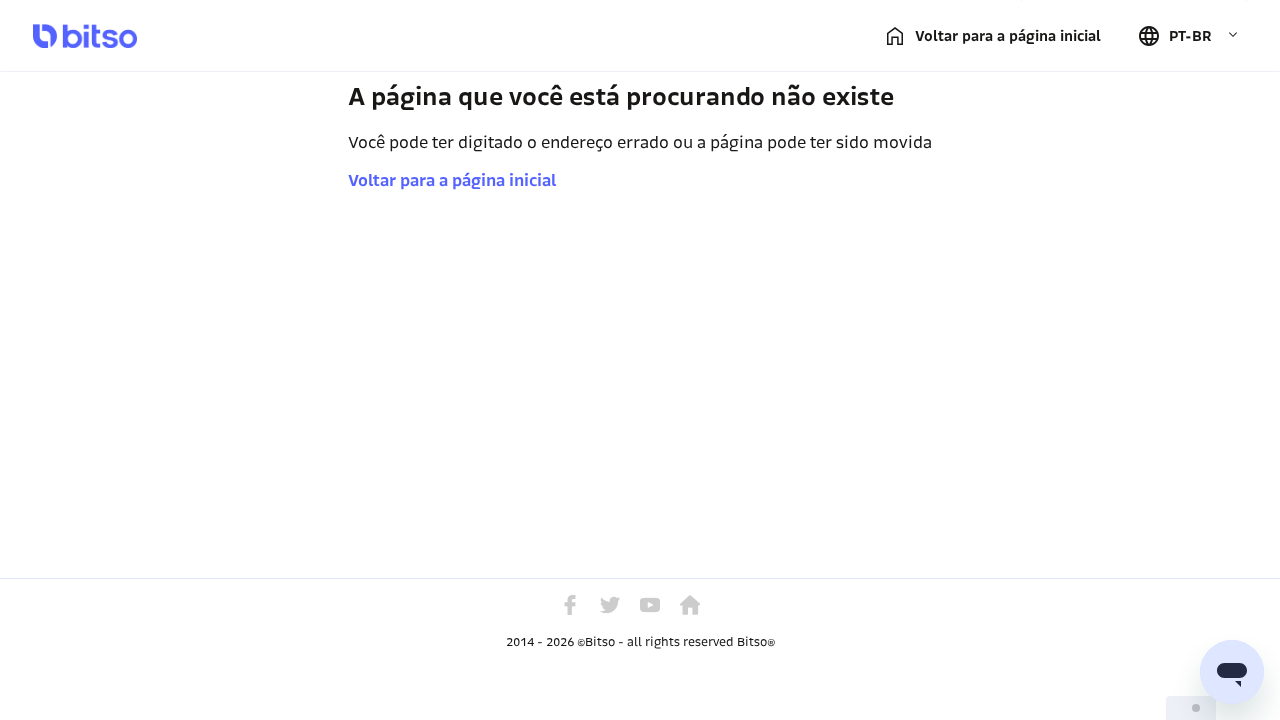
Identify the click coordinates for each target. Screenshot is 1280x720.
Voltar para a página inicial (452, 180)
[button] (1188, 36)
